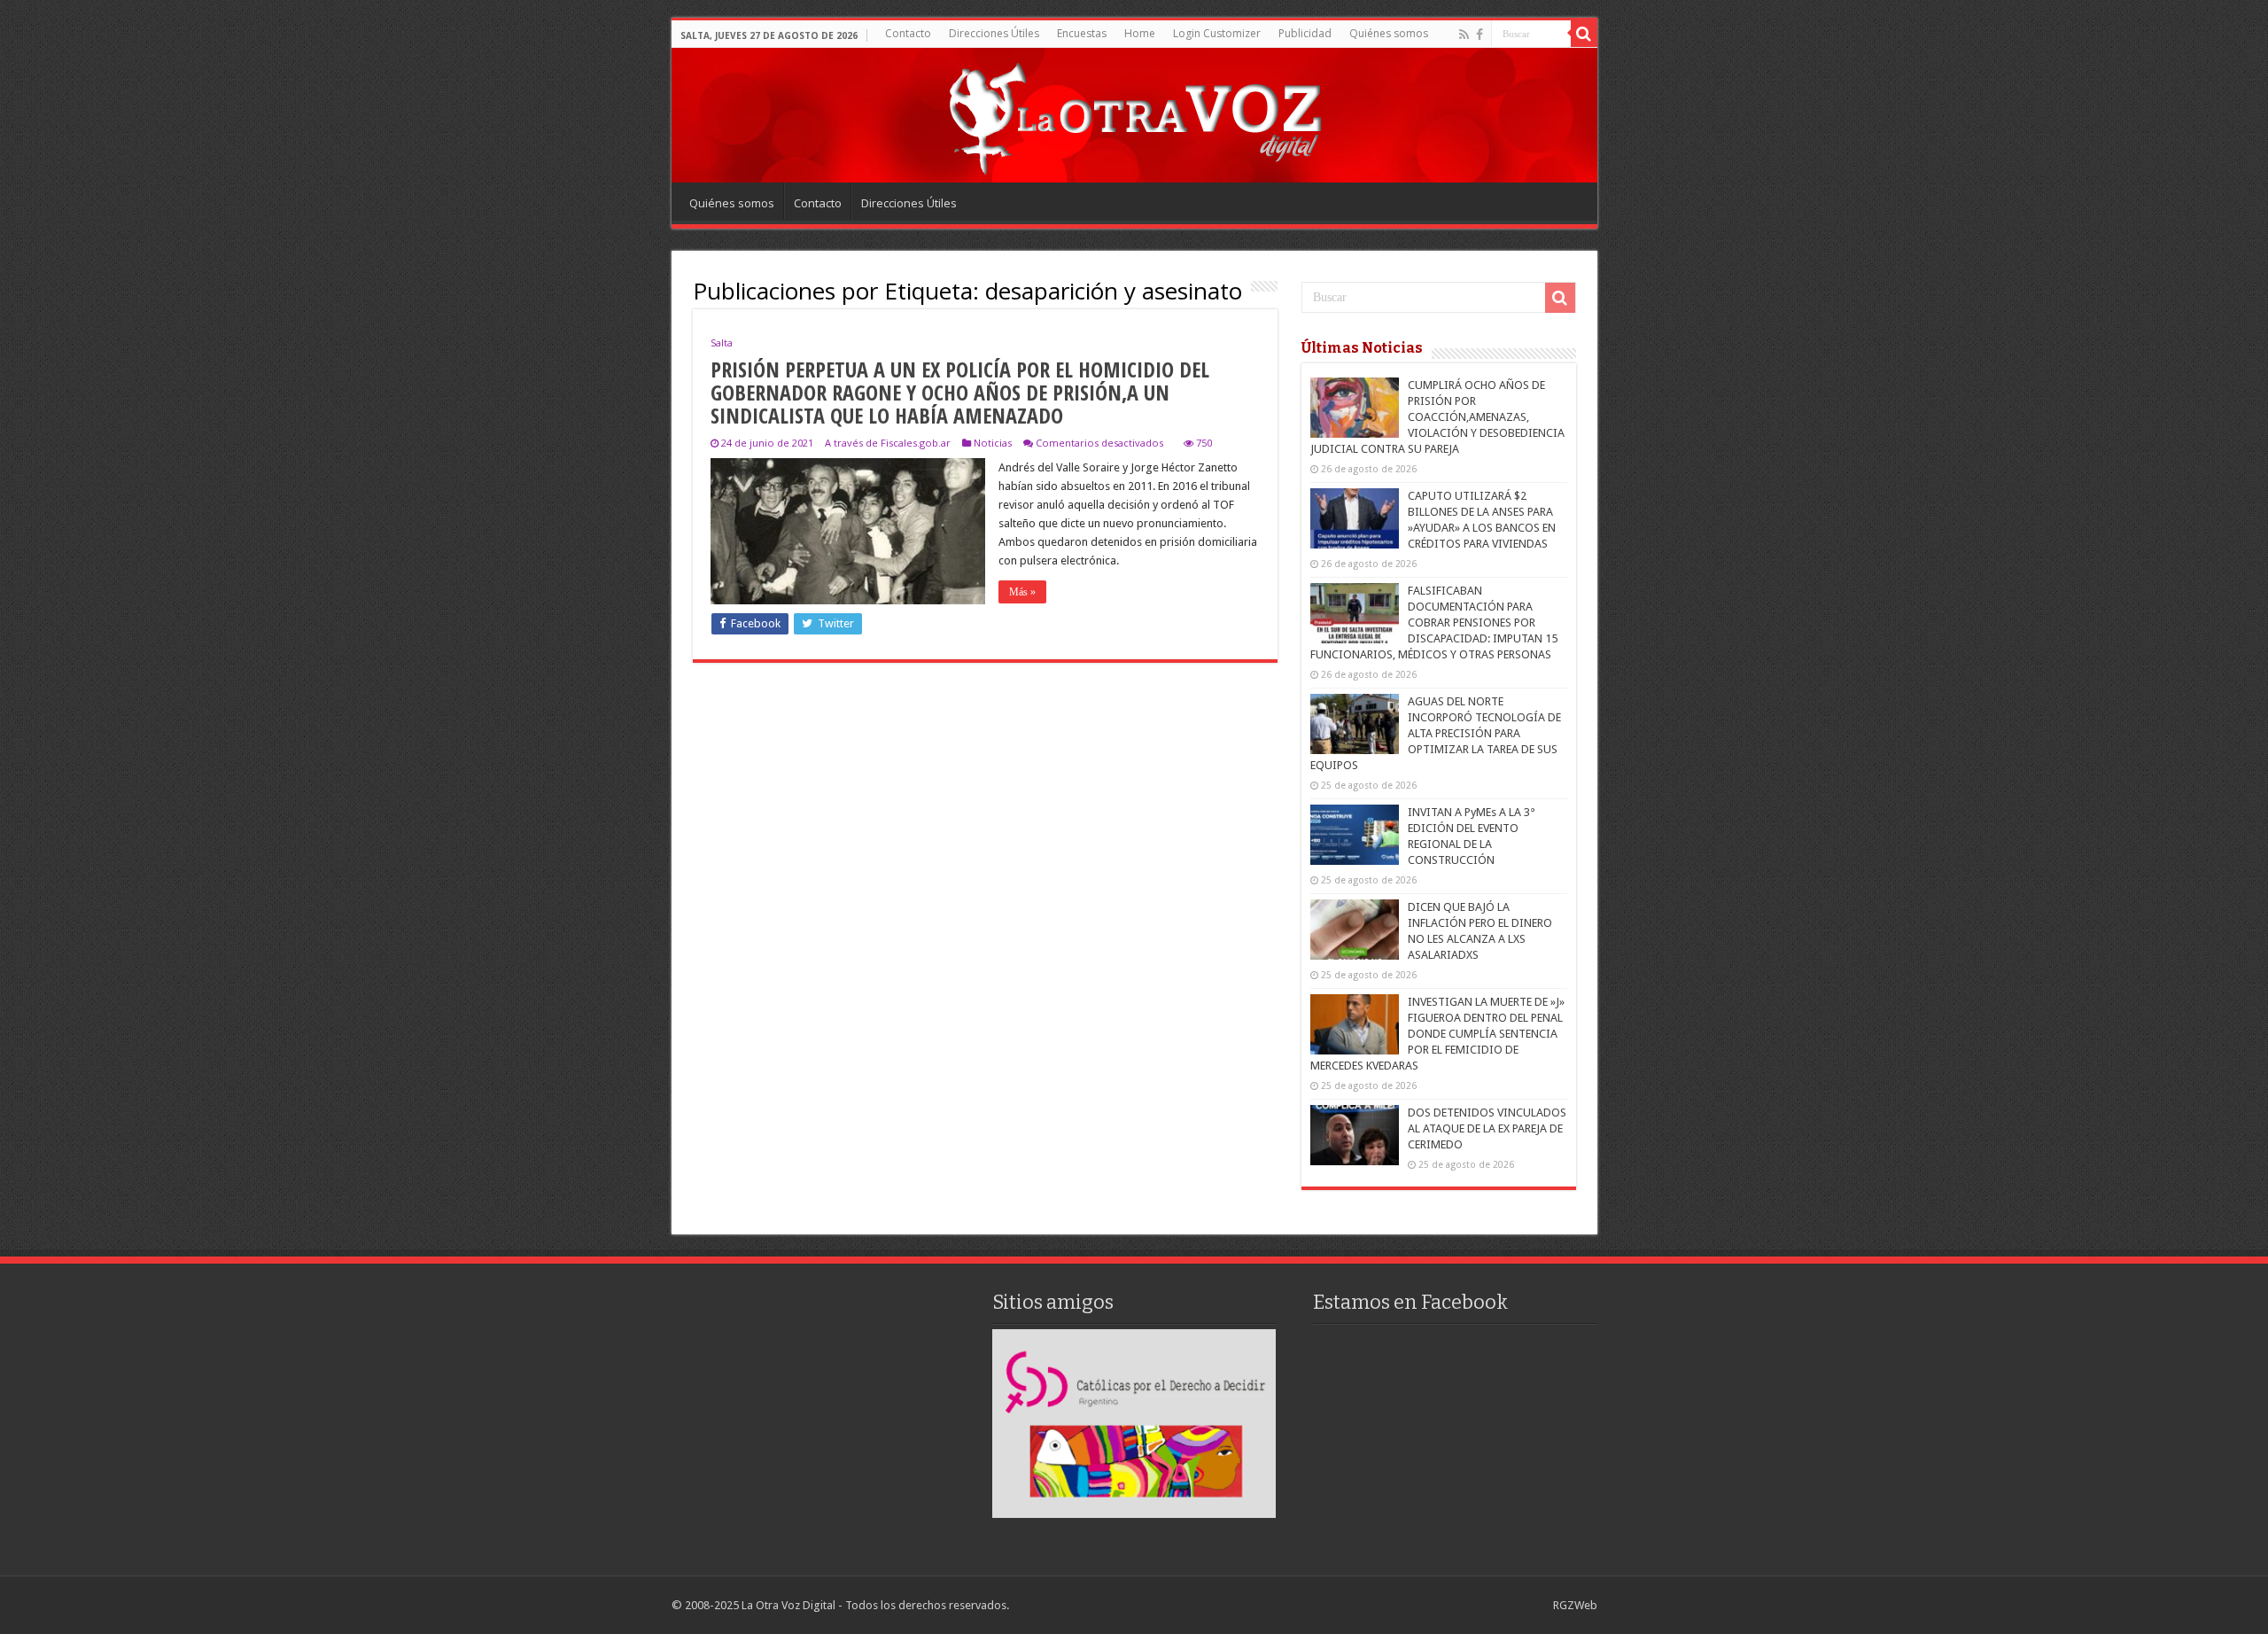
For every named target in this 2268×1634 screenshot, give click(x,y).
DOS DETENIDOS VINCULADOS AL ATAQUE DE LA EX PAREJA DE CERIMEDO (1487, 1128)
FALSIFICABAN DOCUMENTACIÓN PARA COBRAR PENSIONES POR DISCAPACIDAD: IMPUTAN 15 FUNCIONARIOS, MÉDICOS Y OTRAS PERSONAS (1434, 622)
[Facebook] (1480, 35)
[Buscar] (1584, 34)
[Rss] (1464, 35)
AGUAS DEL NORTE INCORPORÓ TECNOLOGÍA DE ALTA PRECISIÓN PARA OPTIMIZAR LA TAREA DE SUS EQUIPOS (1436, 733)
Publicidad (1305, 33)
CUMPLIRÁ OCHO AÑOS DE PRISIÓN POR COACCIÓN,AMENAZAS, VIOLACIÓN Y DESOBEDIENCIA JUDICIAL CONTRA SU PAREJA (1437, 417)
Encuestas (1082, 33)
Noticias (993, 443)
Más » (1022, 592)
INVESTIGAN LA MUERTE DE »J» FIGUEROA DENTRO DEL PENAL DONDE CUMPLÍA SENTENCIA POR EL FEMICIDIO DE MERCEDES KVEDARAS (1437, 1034)
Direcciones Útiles (994, 33)
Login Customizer (1217, 33)
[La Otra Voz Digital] (1134, 114)
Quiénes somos (1389, 33)
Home (1140, 33)
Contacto (908, 33)
